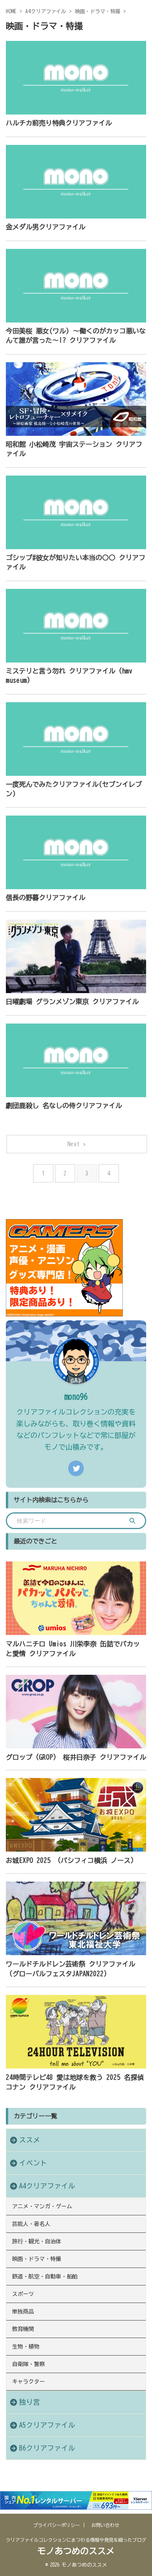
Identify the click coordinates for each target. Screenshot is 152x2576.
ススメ (30, 2140)
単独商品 (23, 2312)
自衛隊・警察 (28, 2364)
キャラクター (28, 2382)
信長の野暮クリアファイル (46, 898)
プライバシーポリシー (57, 2525)
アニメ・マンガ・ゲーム (42, 2206)
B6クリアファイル (47, 2448)
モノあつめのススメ (76, 2551)
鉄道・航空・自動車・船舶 (45, 2276)
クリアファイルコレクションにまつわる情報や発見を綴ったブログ (76, 2540)
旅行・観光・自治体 (37, 2241)
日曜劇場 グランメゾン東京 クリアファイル (72, 1002)
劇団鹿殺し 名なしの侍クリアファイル (64, 1106)
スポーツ (23, 2294)
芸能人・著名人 (31, 2224)
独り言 (30, 2402)
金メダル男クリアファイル (46, 227)
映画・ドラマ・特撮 (37, 2259)
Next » (77, 1144)
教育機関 (23, 2329)
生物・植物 (26, 2347)
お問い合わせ (105, 2525)
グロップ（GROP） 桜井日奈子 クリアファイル (76, 1757)
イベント (33, 2163)
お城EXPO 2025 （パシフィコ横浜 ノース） (72, 1860)
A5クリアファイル (47, 2425)
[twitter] (76, 1468)
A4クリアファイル (47, 2186)
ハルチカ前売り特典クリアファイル (59, 123)
